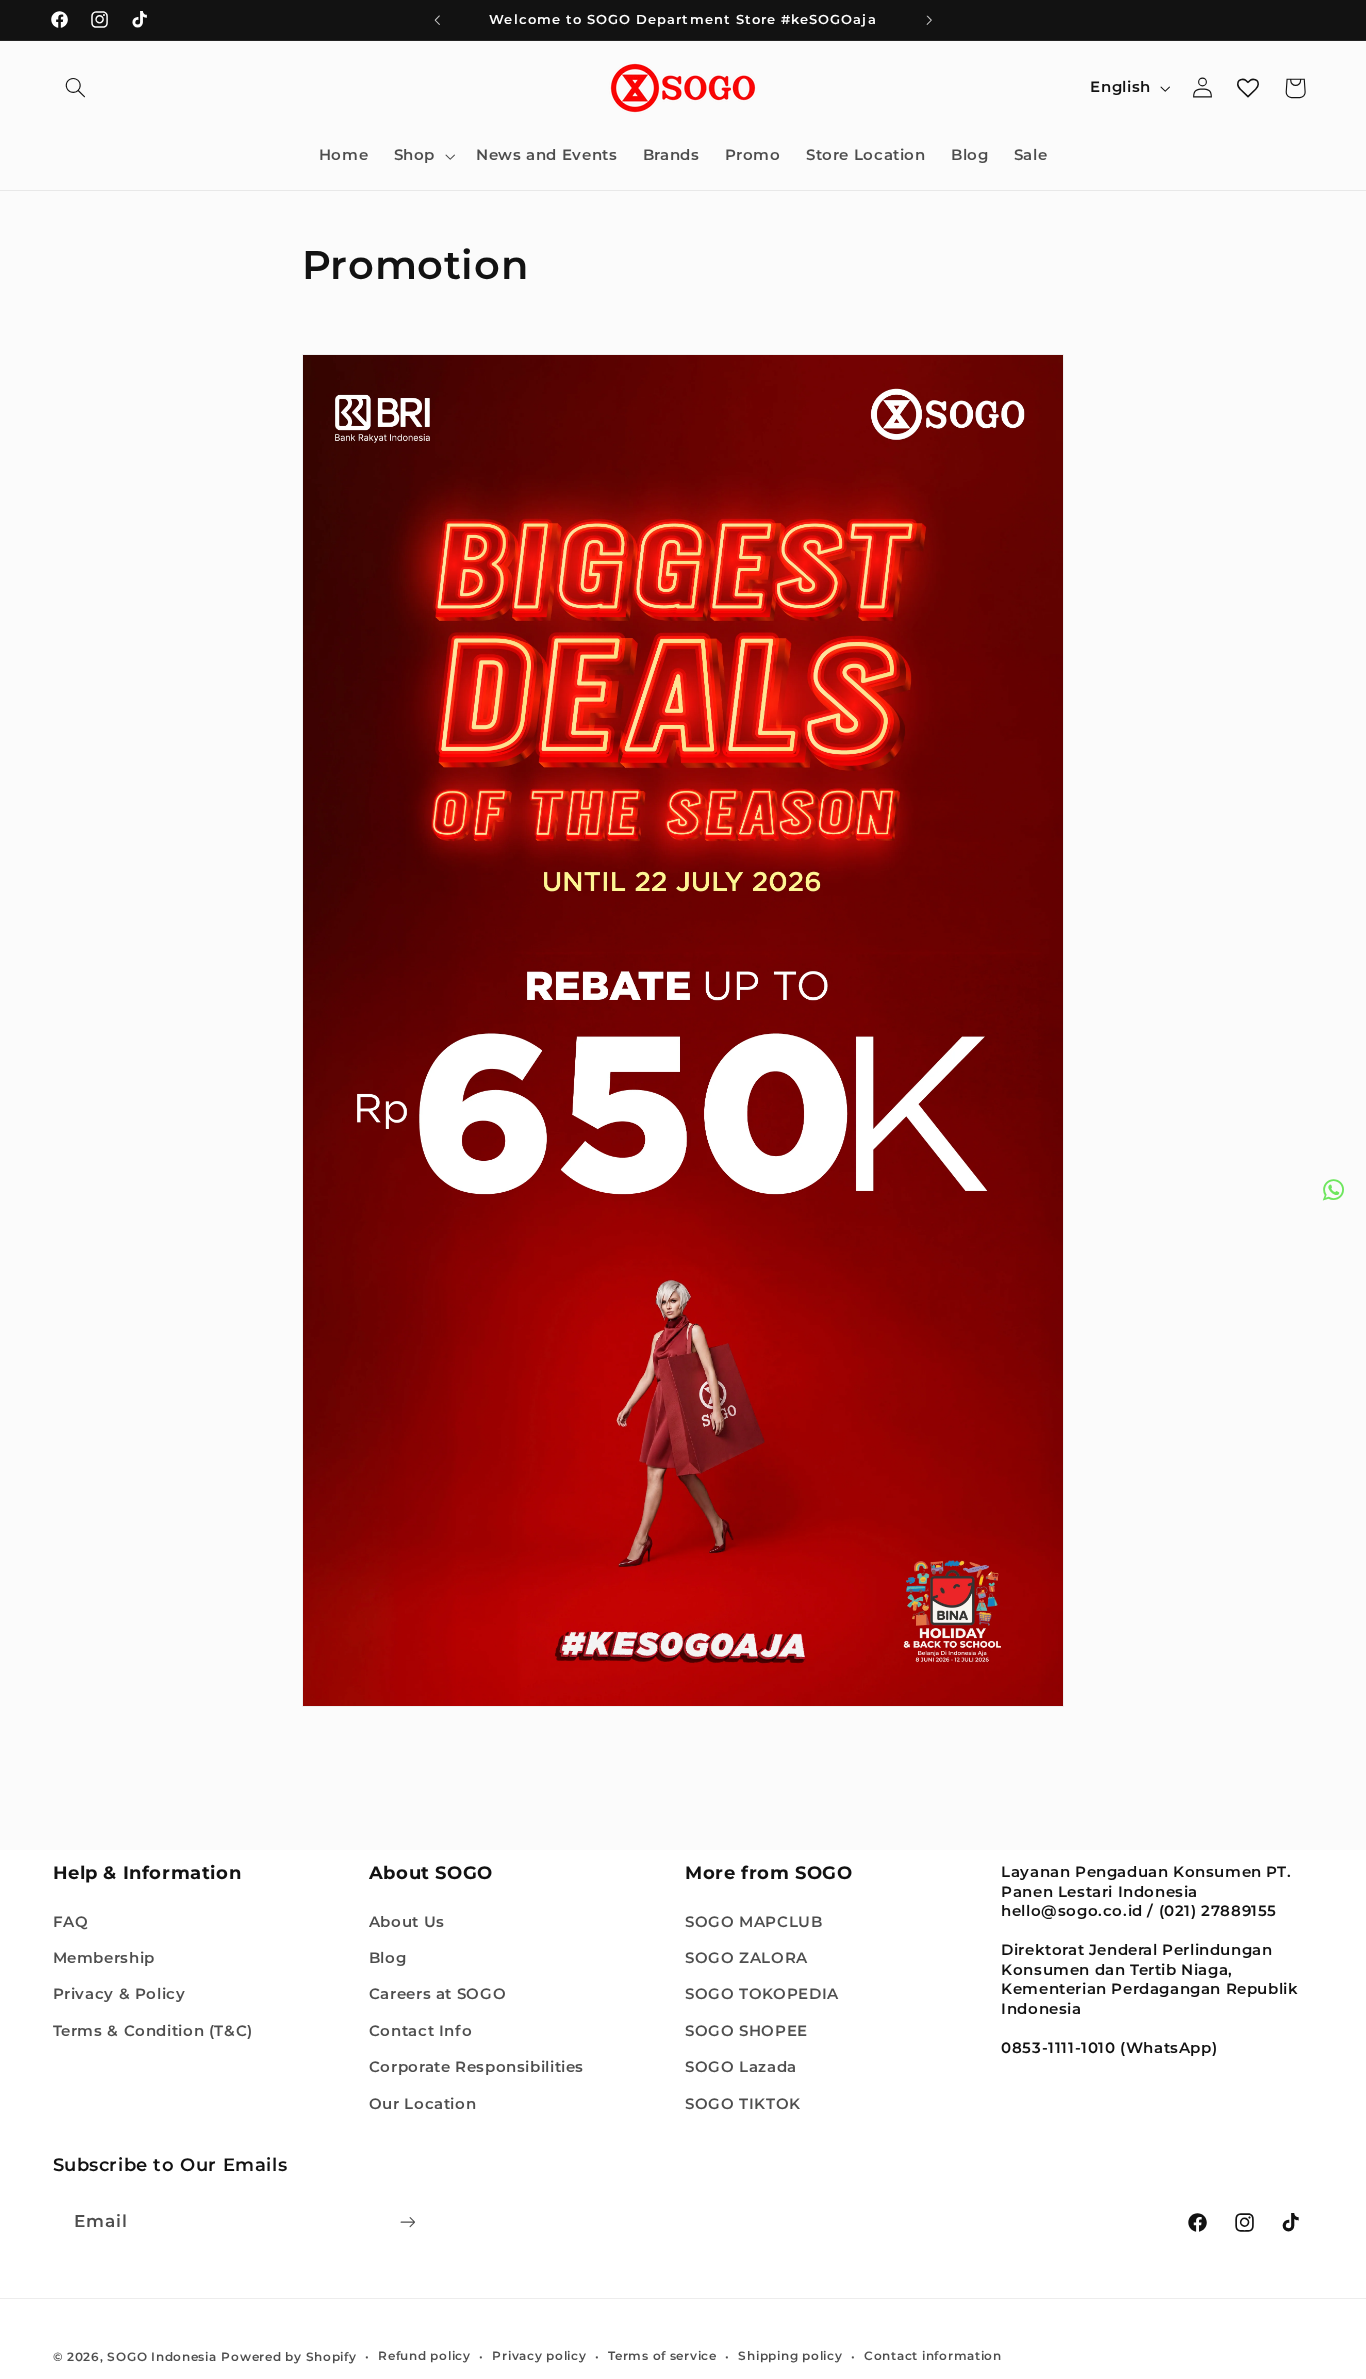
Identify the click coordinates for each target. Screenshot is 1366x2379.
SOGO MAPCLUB (754, 1921)
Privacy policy (539, 2356)
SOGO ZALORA (746, 1957)
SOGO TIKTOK (743, 2103)
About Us (407, 1921)
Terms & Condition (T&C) (153, 2030)
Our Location (423, 2103)
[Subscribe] (407, 2221)
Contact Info (421, 2030)
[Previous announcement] (437, 20)
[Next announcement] (929, 20)
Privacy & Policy (119, 1994)
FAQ (71, 1921)
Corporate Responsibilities (476, 2067)
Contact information (933, 2356)
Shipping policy (790, 2356)
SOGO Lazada (741, 2067)
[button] (76, 88)
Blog (388, 1957)
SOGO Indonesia (161, 2356)
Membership (104, 1957)
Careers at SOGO (437, 1994)
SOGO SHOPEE (746, 2030)
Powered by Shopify (288, 2356)
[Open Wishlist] (1248, 88)
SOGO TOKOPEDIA (762, 1994)
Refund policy (424, 2356)
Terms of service (662, 2356)
